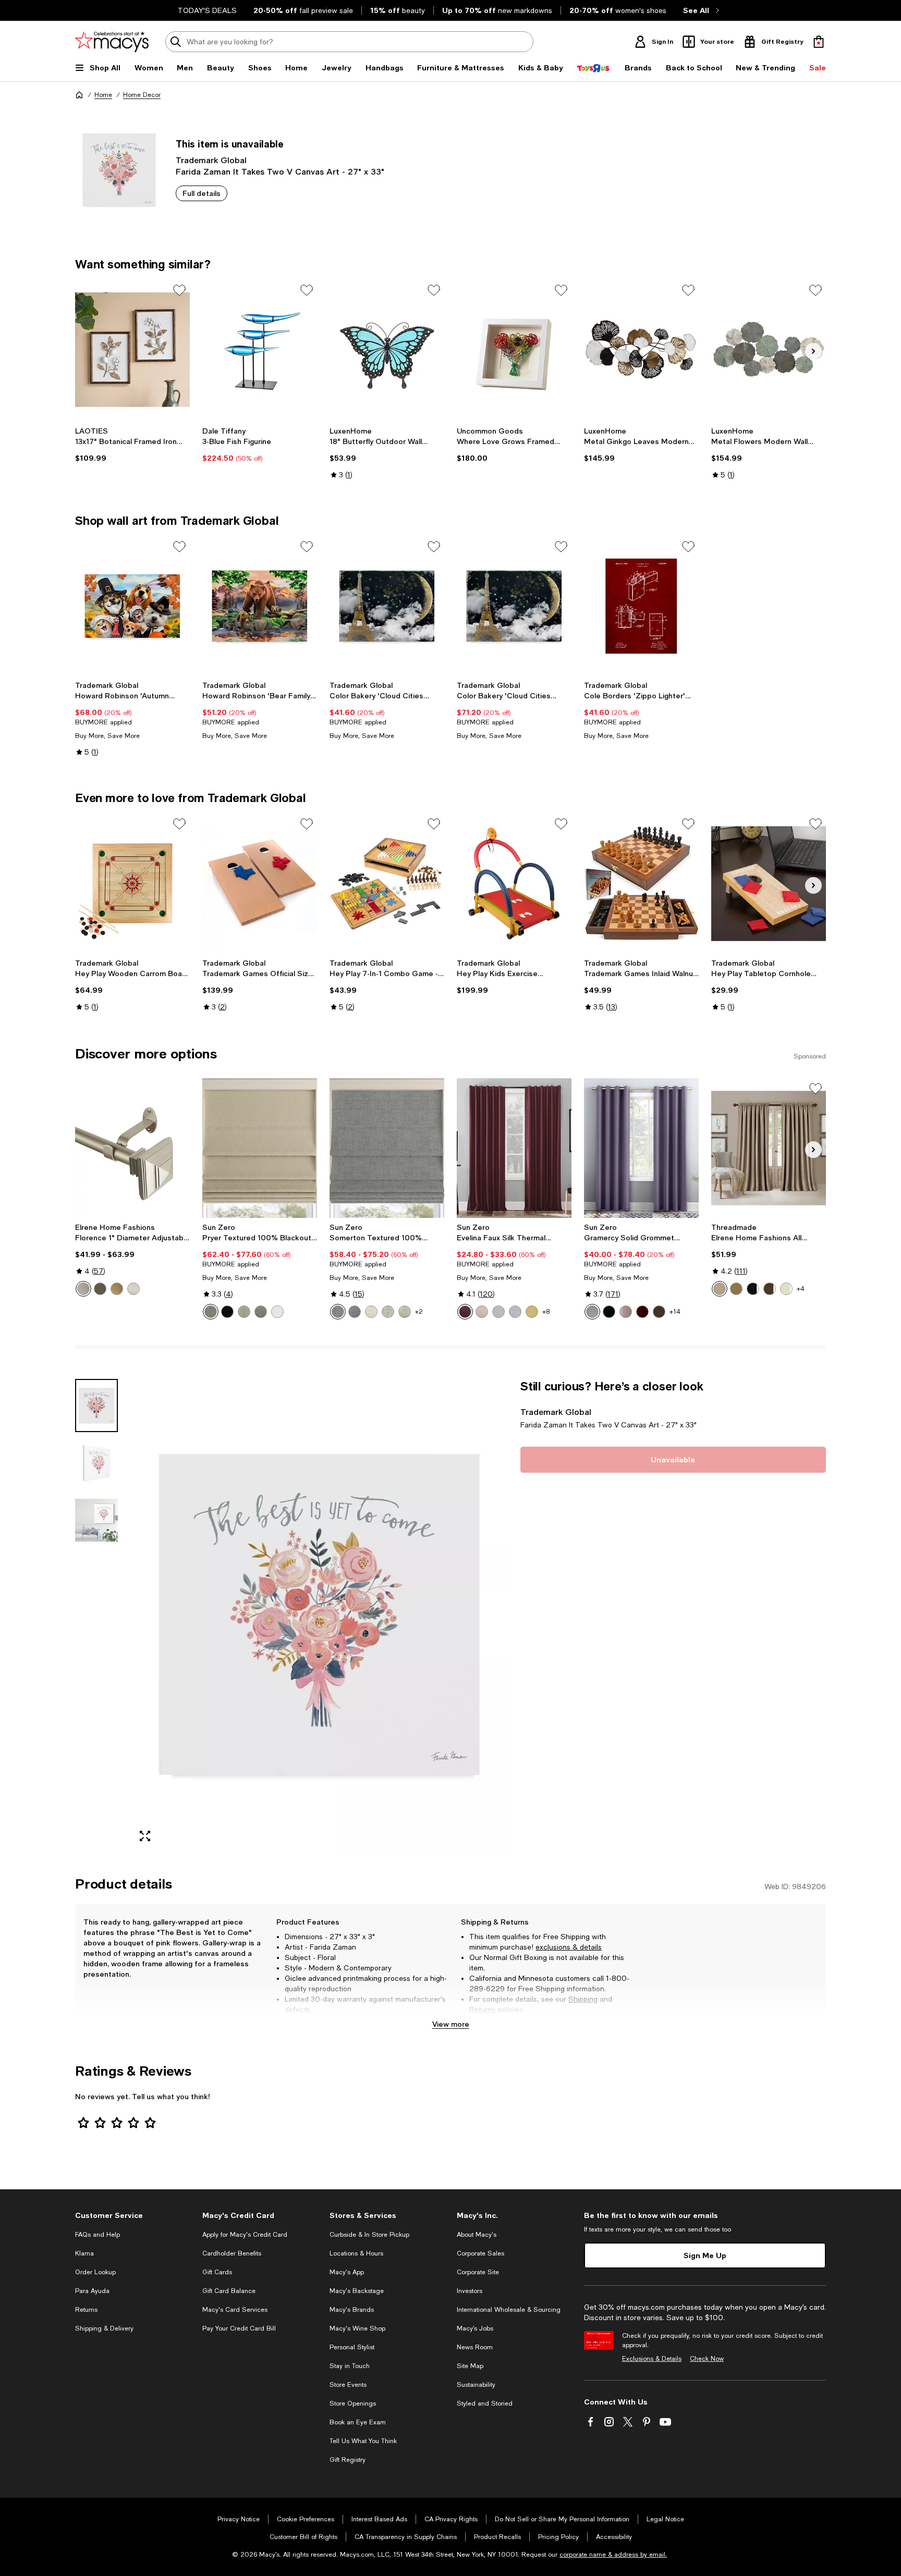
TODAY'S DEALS (207, 10)
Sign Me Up (705, 2255)
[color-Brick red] (642, 1312)
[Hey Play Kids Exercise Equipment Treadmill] (514, 883)
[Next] (813, 351)
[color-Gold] (117, 1289)
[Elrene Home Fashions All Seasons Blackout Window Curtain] (769, 1148)
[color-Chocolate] (659, 1312)
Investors (470, 2291)
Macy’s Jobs (475, 2328)
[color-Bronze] (100, 1289)
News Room (475, 2347)
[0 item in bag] (819, 42)
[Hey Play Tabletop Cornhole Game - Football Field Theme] (769, 883)
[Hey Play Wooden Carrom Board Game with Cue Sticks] (132, 883)
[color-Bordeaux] (465, 1312)
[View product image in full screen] (145, 1836)
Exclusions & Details (652, 2359)
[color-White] (277, 1312)
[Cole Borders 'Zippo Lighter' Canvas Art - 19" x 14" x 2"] (641, 606)
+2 (419, 1312)
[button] (291, 1615)
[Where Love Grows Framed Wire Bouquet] (514, 350)
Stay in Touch (350, 2366)
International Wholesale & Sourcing (509, 2310)
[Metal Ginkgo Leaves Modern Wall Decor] (641, 350)
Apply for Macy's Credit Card (245, 2235)
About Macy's (477, 2235)
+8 (546, 1312)
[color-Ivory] (786, 1289)
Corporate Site (478, 2272)
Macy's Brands (352, 2310)
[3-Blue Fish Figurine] (260, 350)
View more (451, 2024)
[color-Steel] (211, 1312)
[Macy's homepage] (79, 95)
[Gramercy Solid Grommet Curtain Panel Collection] (641, 1148)
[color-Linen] (371, 1312)
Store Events (348, 2385)
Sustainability (476, 2385)
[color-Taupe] (720, 1289)
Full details (202, 193)
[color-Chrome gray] (515, 1312)
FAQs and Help (98, 2235)
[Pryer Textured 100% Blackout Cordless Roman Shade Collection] (260, 1148)
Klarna (84, 2253)
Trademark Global (211, 160)
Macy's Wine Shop (357, 2328)
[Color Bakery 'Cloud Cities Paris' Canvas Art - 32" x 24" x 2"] (514, 606)
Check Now (707, 2359)
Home (103, 95)
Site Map (470, 2366)
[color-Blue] (355, 1312)
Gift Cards (217, 2272)
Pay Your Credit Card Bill (239, 2328)
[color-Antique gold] (736, 1289)
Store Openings (353, 2404)
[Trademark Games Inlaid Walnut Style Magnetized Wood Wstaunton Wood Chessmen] (641, 883)
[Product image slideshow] (319, 1615)
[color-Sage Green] (388, 1312)
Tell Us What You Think (363, 2441)
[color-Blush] (626, 1312)
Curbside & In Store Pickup (369, 2235)
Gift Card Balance (229, 2291)
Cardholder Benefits (232, 2253)
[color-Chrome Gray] (498, 1312)
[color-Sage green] (244, 1312)
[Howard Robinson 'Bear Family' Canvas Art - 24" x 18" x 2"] (260, 606)
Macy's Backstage (357, 2291)
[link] (132, 445)
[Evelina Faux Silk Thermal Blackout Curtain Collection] (514, 1148)
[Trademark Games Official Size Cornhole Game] (260, 883)
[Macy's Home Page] (112, 42)
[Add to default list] (179, 290)
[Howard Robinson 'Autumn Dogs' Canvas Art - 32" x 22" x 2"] (132, 606)
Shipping (583, 1999)
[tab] (96, 1406)
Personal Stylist (352, 2347)
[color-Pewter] (83, 1289)
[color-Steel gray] (261, 1312)
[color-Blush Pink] (482, 1312)
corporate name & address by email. (613, 2555)
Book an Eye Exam (358, 2422)
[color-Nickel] (133, 1289)
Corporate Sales (480, 2253)
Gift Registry (348, 2460)
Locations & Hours (356, 2253)
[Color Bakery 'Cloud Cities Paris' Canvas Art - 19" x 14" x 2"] (387, 606)
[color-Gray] (338, 1312)
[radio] (83, 1289)
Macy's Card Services (235, 2310)
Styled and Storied (485, 2404)
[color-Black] (227, 1312)
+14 (675, 1312)
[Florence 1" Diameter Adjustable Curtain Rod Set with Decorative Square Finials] (132, 1148)
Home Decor (142, 95)
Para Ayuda (92, 2291)
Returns (483, 2010)
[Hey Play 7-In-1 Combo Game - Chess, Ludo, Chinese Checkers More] (387, 883)
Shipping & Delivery (104, 2328)
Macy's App (347, 2272)
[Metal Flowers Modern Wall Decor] (769, 350)
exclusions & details (569, 1947)
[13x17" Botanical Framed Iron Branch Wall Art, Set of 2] (132, 350)
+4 (801, 1289)
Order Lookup (95, 2272)
